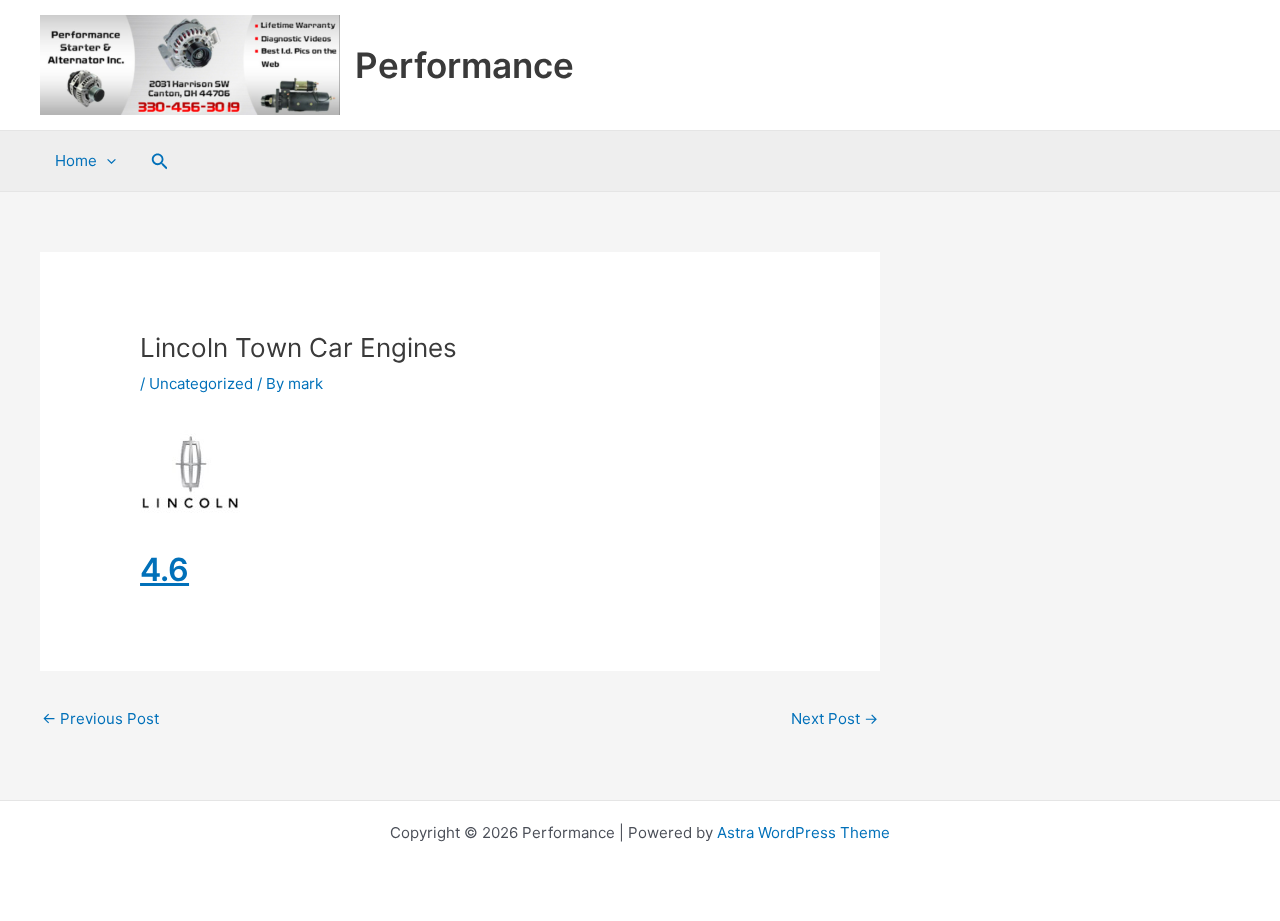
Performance (464, 65)
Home (76, 160)
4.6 (164, 569)
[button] (160, 161)
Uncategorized (201, 383)
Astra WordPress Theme (803, 832)
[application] (106, 161)
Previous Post (100, 718)
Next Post (834, 718)
